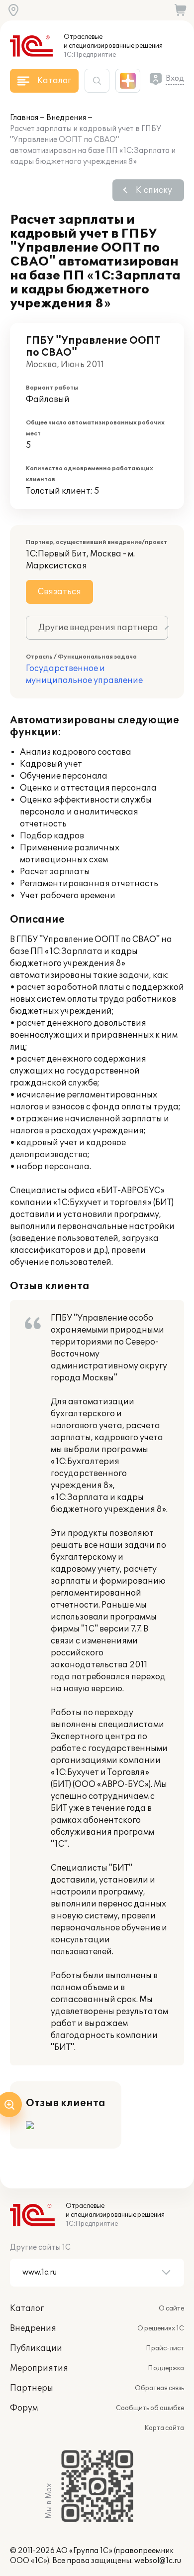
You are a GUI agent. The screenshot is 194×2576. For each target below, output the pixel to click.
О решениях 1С (161, 2328)
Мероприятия (39, 2368)
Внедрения (66, 118)
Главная (24, 118)
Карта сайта (164, 2428)
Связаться (59, 592)
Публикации (36, 2348)
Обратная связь (159, 2388)
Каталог (27, 2308)
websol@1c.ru (158, 2561)
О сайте (171, 2308)
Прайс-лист (165, 2348)
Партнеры (32, 2388)
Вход (175, 78)
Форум (24, 2408)
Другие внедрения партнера (98, 628)
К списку (154, 190)
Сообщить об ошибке (150, 2408)
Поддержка (166, 2368)
